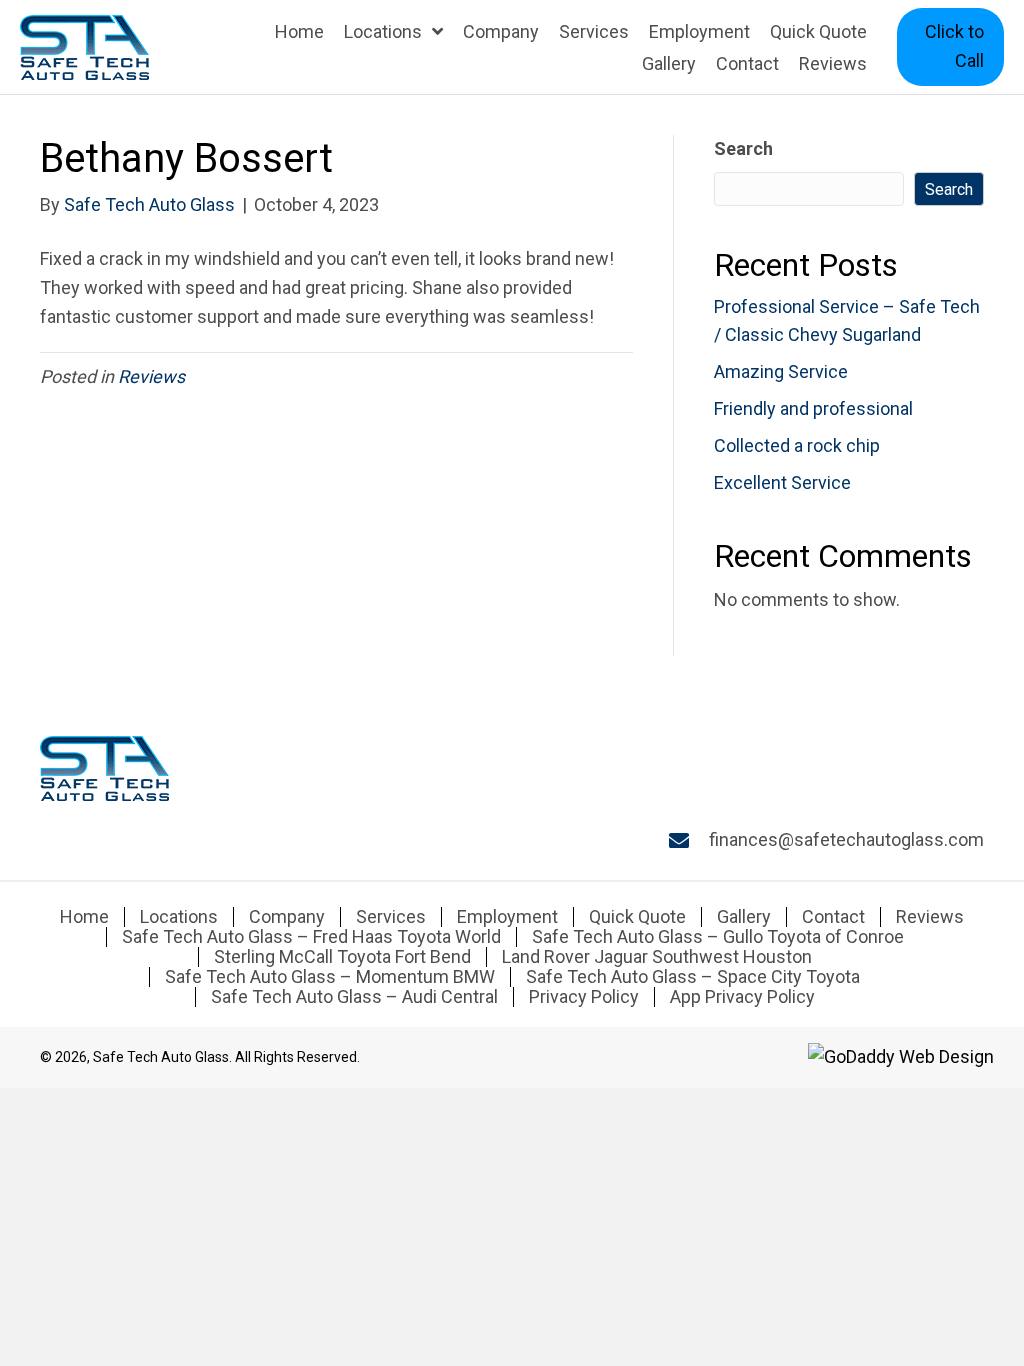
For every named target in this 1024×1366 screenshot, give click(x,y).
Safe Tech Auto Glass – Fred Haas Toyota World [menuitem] (311, 937)
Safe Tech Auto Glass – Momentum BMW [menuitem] (330, 977)
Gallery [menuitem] (744, 917)
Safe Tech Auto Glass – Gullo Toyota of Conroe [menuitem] (718, 937)
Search (743, 148)
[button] (950, 47)
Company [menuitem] (287, 917)
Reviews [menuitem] (930, 917)
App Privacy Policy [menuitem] (742, 997)
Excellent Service (782, 482)
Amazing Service (781, 371)
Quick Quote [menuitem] (637, 917)
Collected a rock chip (797, 445)
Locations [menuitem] (179, 917)
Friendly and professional (813, 408)
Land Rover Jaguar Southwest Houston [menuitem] (657, 957)
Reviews (151, 376)
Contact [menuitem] (833, 917)
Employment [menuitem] (507, 917)
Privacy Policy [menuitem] (584, 997)
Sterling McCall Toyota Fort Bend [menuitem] (342, 957)
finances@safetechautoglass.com (846, 839)
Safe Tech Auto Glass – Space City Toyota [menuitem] (693, 977)
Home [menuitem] (84, 917)
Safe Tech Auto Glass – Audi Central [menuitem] (354, 997)
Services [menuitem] (391, 917)
